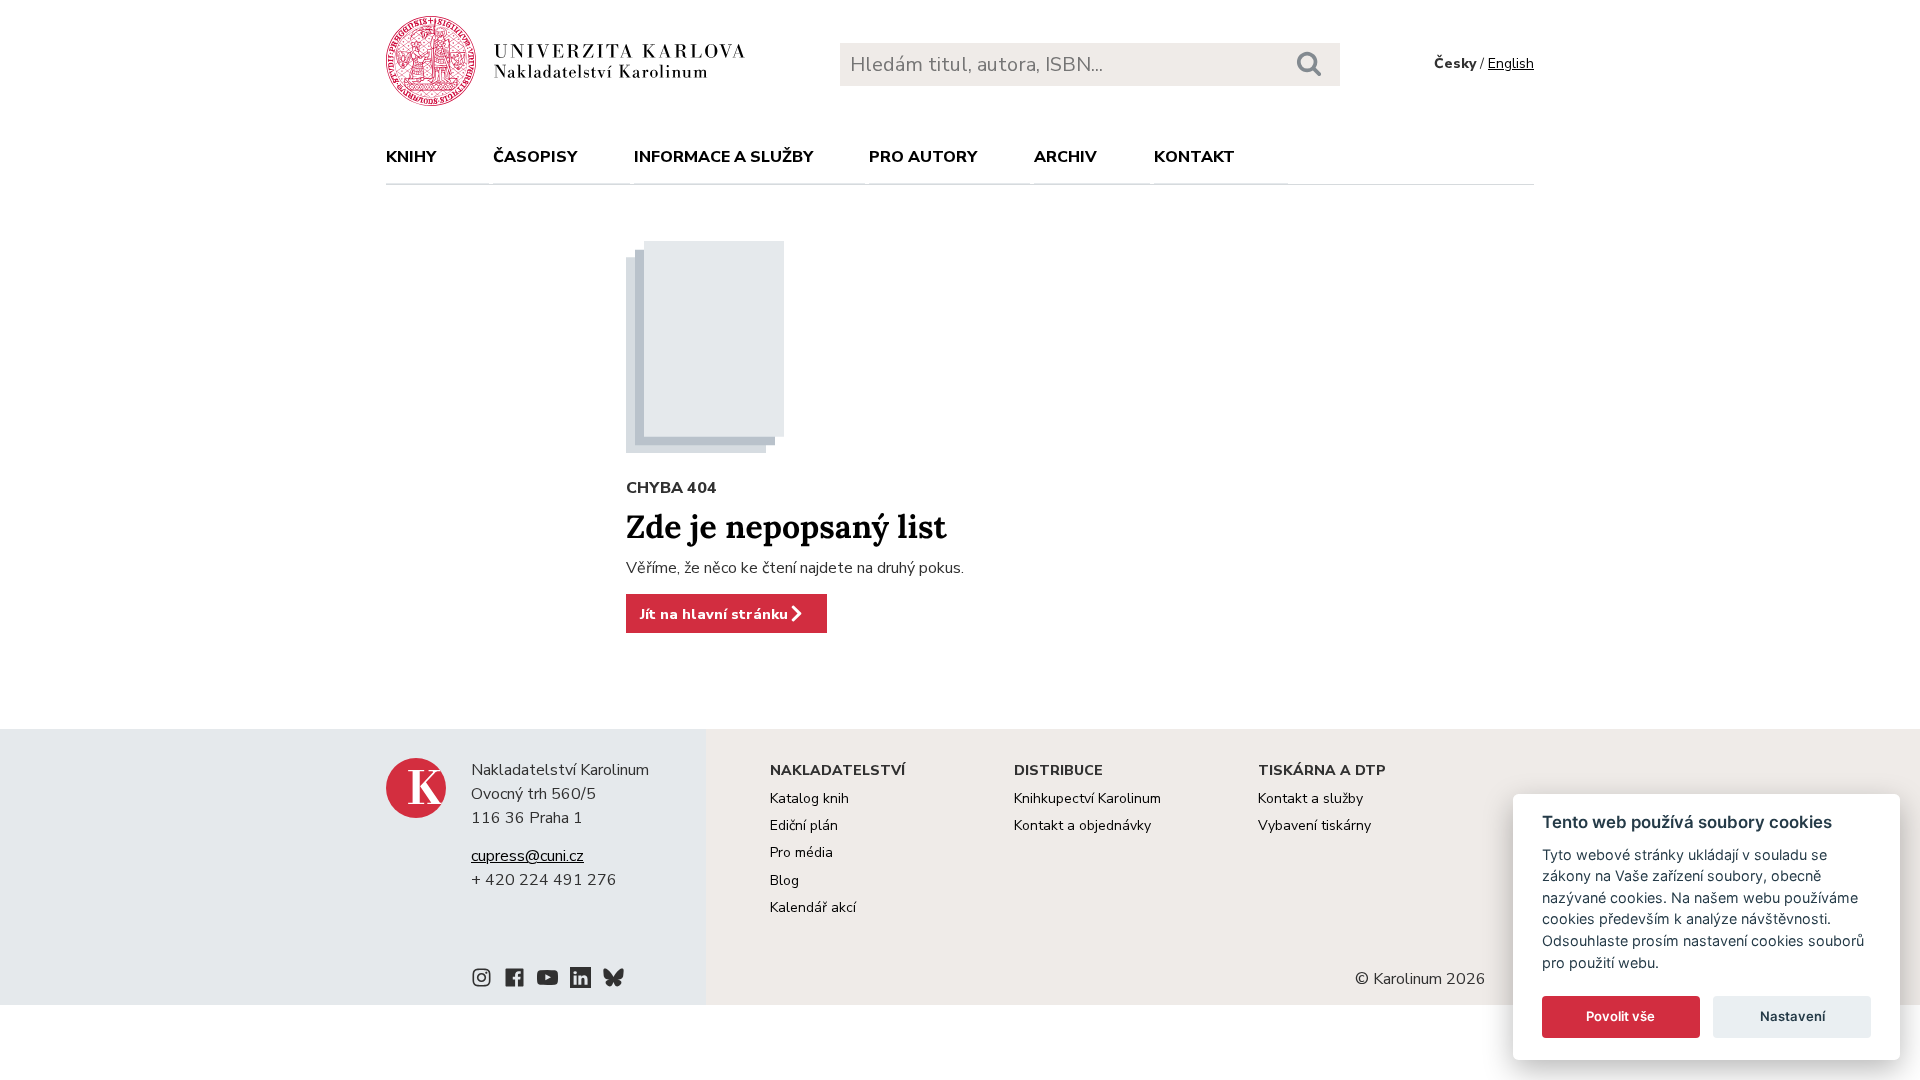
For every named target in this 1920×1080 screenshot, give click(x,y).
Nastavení (1792, 1016)
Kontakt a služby (1310, 798)
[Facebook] (514, 981)
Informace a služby (723, 157)
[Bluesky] (613, 981)
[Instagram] (481, 981)
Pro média (801, 852)
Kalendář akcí (813, 907)
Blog (784, 880)
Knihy (411, 157)
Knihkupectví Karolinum (1087, 798)
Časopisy (535, 157)
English (1511, 63)
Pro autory (923, 157)
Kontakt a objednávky (1082, 825)
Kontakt (1194, 157)
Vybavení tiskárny (1314, 825)
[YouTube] (547, 981)
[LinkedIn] (580, 981)
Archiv (1065, 157)
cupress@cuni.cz (527, 856)
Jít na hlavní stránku (714, 614)
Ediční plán (804, 825)
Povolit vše (1620, 1016)
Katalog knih (809, 798)
